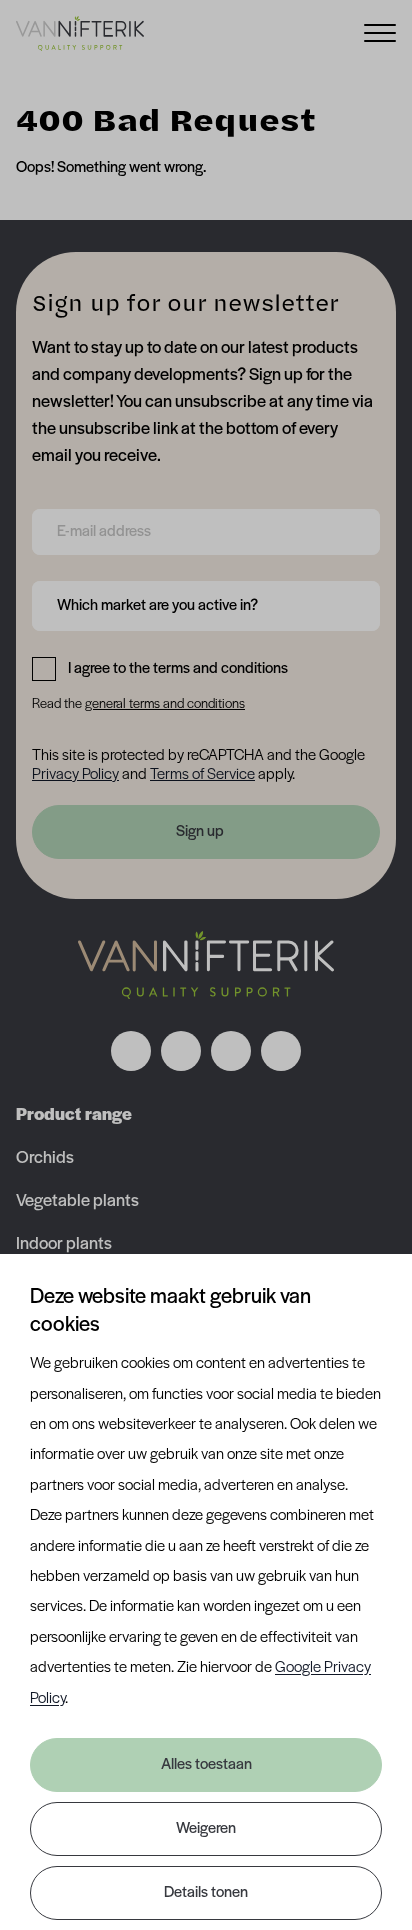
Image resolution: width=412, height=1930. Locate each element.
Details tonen (206, 1893)
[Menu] (380, 31)
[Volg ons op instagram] (181, 1051)
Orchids (45, 1159)
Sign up (200, 832)
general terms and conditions (165, 704)
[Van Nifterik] (80, 33)
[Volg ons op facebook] (131, 1051)
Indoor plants (64, 1245)
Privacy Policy (75, 775)
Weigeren (206, 1829)
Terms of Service (202, 775)
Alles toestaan (206, 1765)
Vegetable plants (77, 1202)
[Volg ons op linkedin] (231, 1051)
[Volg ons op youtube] (281, 1051)
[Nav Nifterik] (206, 965)
